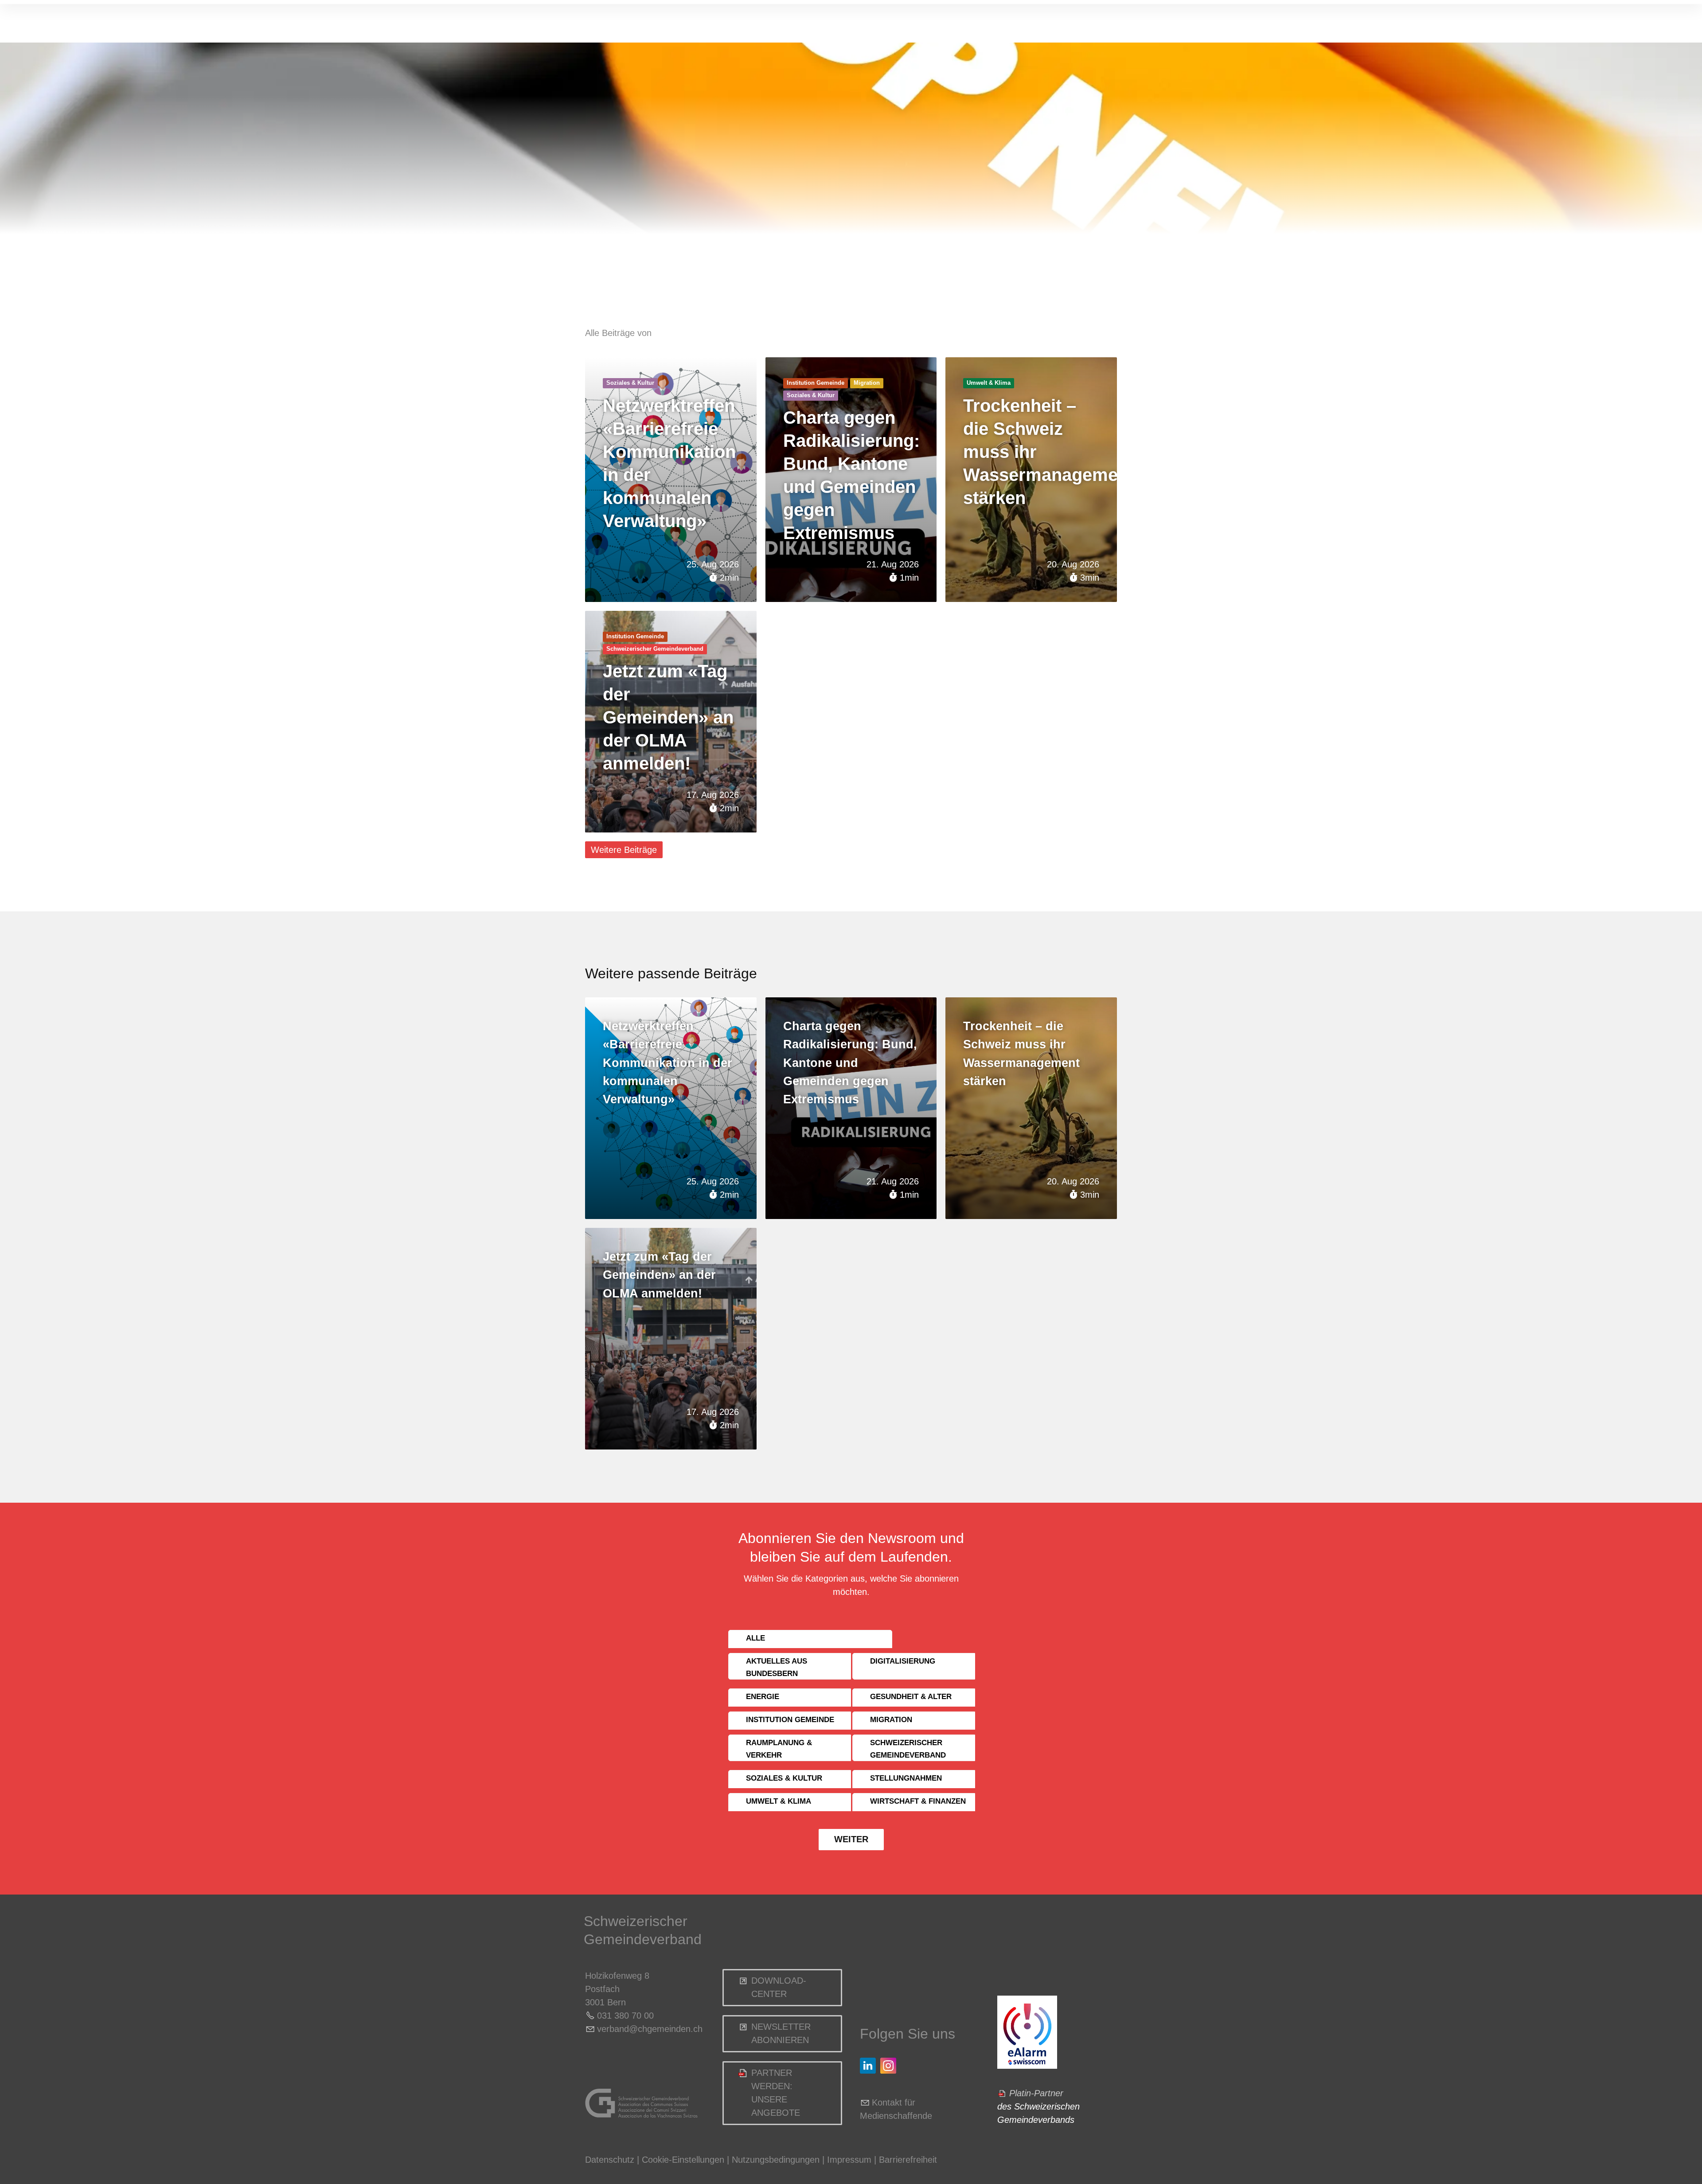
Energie (763, 1697)
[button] (868, 2066)
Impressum (849, 2160)
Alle (755, 1638)
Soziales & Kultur (630, 383)
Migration (867, 383)
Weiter (851, 1839)
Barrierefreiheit (908, 2160)
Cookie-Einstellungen (684, 2160)
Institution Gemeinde (816, 383)
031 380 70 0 (623, 2016)
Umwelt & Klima (989, 383)
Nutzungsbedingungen (776, 2160)
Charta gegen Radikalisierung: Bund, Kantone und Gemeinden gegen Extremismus (850, 1063)
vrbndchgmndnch (650, 2029)
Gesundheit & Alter (911, 1697)
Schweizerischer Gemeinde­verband (655, 649)
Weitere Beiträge (624, 850)
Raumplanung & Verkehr (779, 1749)
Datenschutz (610, 2160)
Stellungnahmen (906, 1778)
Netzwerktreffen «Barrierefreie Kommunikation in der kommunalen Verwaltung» (668, 1063)
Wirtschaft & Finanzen (918, 1801)
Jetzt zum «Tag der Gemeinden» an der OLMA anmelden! (668, 717)
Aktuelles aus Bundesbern (777, 1667)
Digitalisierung (903, 1661)
